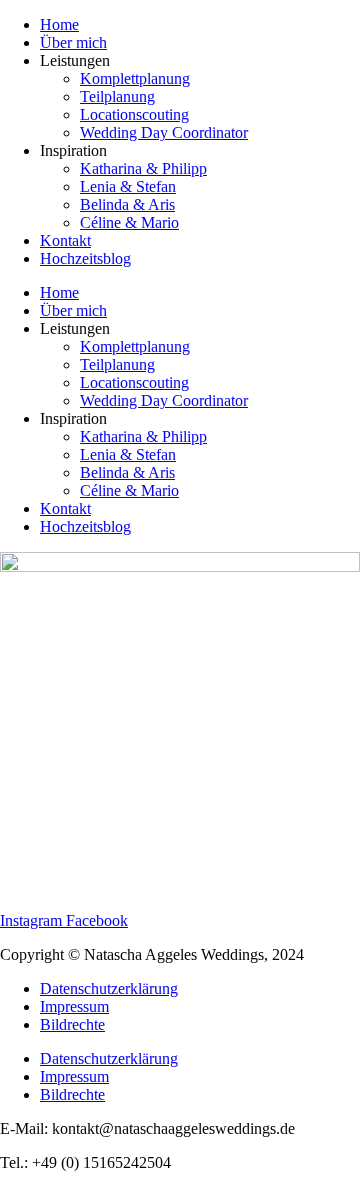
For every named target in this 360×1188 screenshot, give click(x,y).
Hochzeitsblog (85, 258)
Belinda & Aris (127, 204)
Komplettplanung (135, 78)
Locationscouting (134, 114)
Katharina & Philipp (143, 168)
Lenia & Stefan (128, 186)
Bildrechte (72, 1024)
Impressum (74, 1006)
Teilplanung (117, 96)
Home (59, 24)
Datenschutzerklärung (109, 988)
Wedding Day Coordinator (164, 132)
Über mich (73, 42)
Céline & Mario (129, 222)
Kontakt (65, 240)
